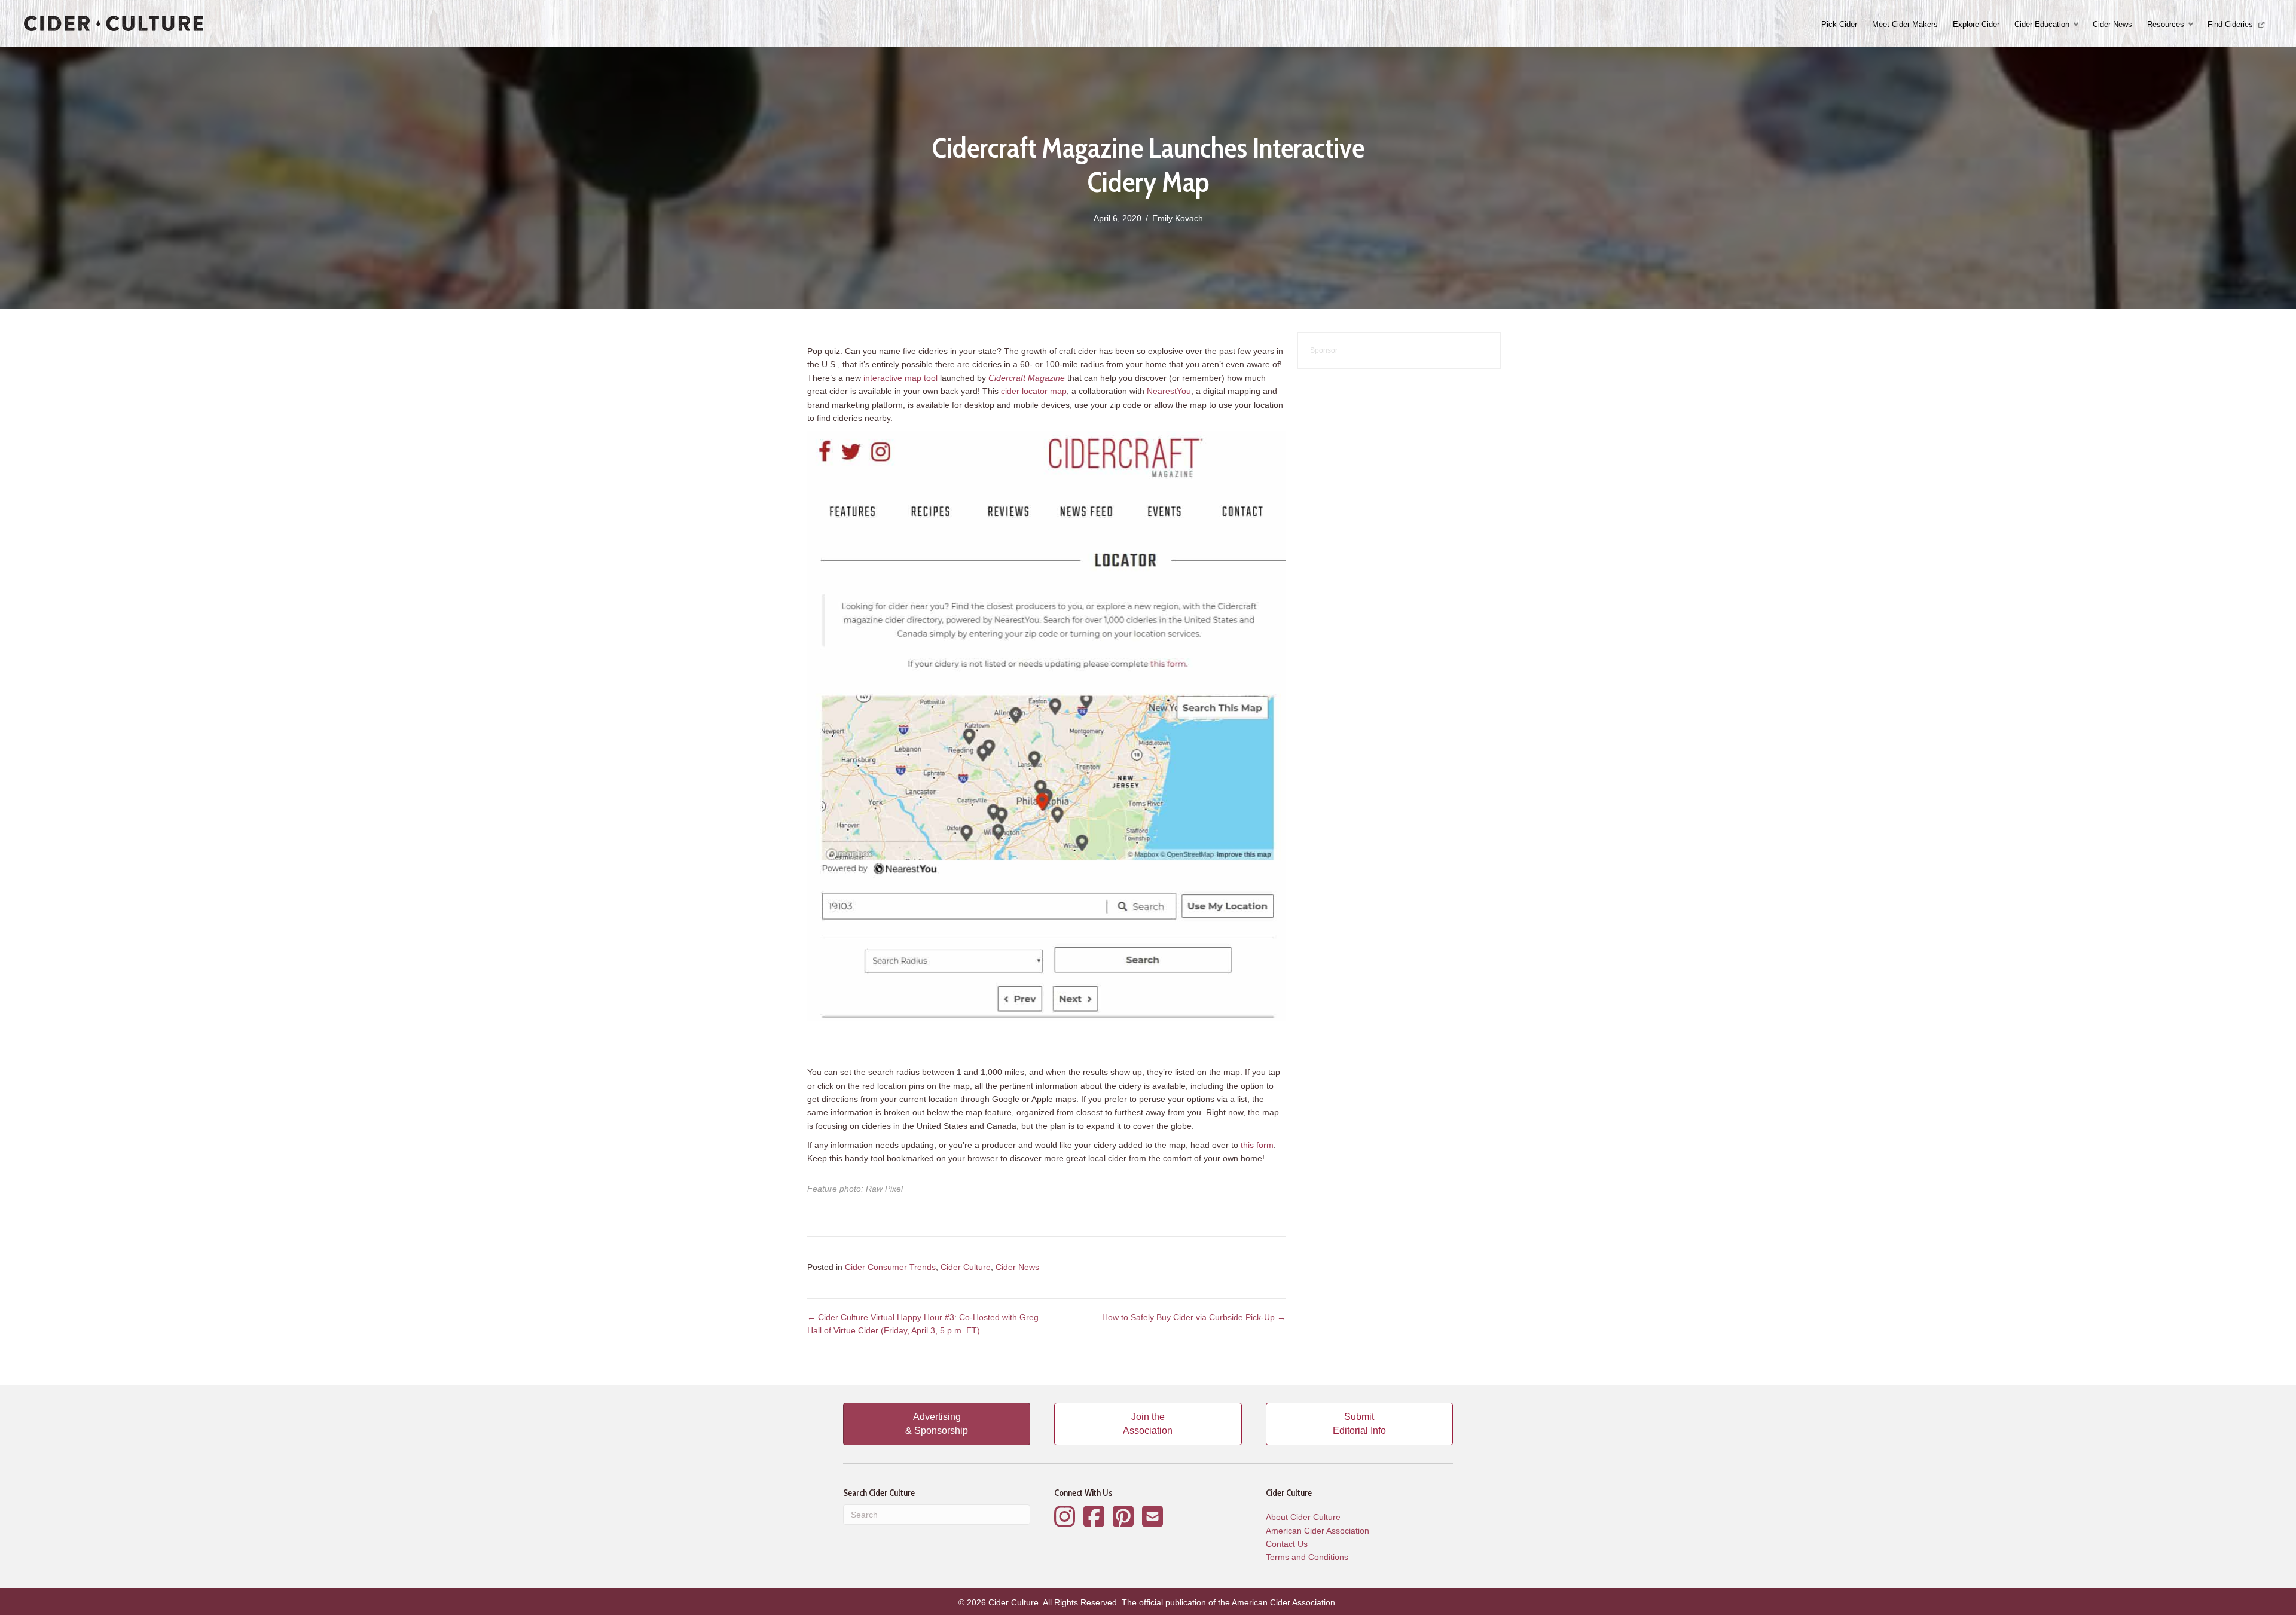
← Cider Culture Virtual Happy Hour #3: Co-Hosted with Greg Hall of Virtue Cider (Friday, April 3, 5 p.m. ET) (923, 1324)
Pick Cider (1839, 24)
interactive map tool (900, 378)
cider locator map (1034, 391)
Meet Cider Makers (1905, 24)
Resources (2166, 24)
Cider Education (2042, 24)
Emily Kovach (1178, 218)
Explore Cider (1976, 24)
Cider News (2112, 24)
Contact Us (1287, 1544)
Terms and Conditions (1307, 1557)
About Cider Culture (1303, 1517)
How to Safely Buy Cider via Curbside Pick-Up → (1194, 1317)
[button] (2077, 24)
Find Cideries (2231, 24)
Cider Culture (966, 1267)
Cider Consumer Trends (890, 1267)
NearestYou (1169, 391)
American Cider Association (1318, 1531)
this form (1257, 1145)
